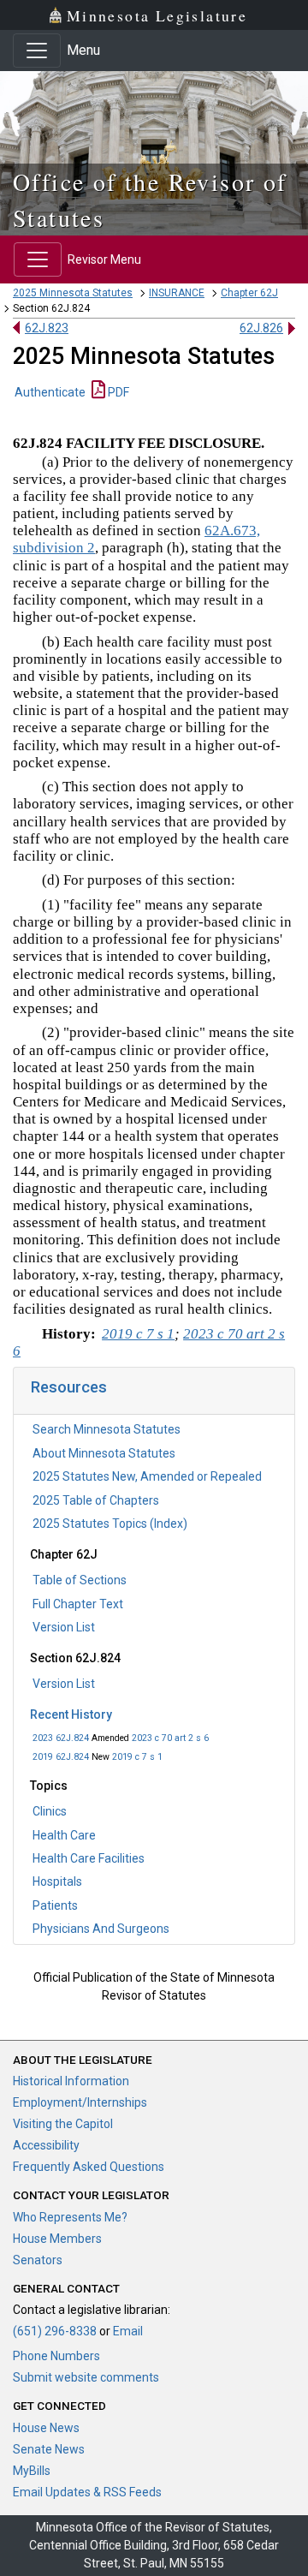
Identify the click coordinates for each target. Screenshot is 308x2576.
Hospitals (57, 1881)
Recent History (71, 1714)
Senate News (49, 2449)
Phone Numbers (56, 2356)
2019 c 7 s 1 (137, 1757)
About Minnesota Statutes (104, 1453)
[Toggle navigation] (37, 51)
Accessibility (46, 2145)
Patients (55, 1905)
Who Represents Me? (70, 2217)
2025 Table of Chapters (96, 1500)
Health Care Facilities (89, 1858)
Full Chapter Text (78, 1604)
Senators (38, 2260)
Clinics (50, 1811)
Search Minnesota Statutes (107, 1429)
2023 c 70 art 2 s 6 (170, 1738)
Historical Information (71, 2081)
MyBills (32, 2471)
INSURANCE (177, 293)
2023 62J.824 (61, 1738)
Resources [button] (69, 1387)
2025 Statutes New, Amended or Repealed (147, 1476)
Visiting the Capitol (63, 2124)
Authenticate (50, 392)
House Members (57, 2239)
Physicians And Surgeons (101, 1929)
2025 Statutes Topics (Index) (110, 1524)
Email (128, 2331)
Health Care (64, 1835)
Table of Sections (80, 1580)
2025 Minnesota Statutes (73, 293)
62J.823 (47, 328)
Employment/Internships (80, 2102)
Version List (64, 1627)
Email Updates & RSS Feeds (87, 2492)
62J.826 (261, 328)
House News (46, 2428)
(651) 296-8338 (55, 2331)
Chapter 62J (249, 293)
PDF (117, 392)
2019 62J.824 (61, 1757)
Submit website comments (86, 2377)
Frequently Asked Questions (89, 2167)
